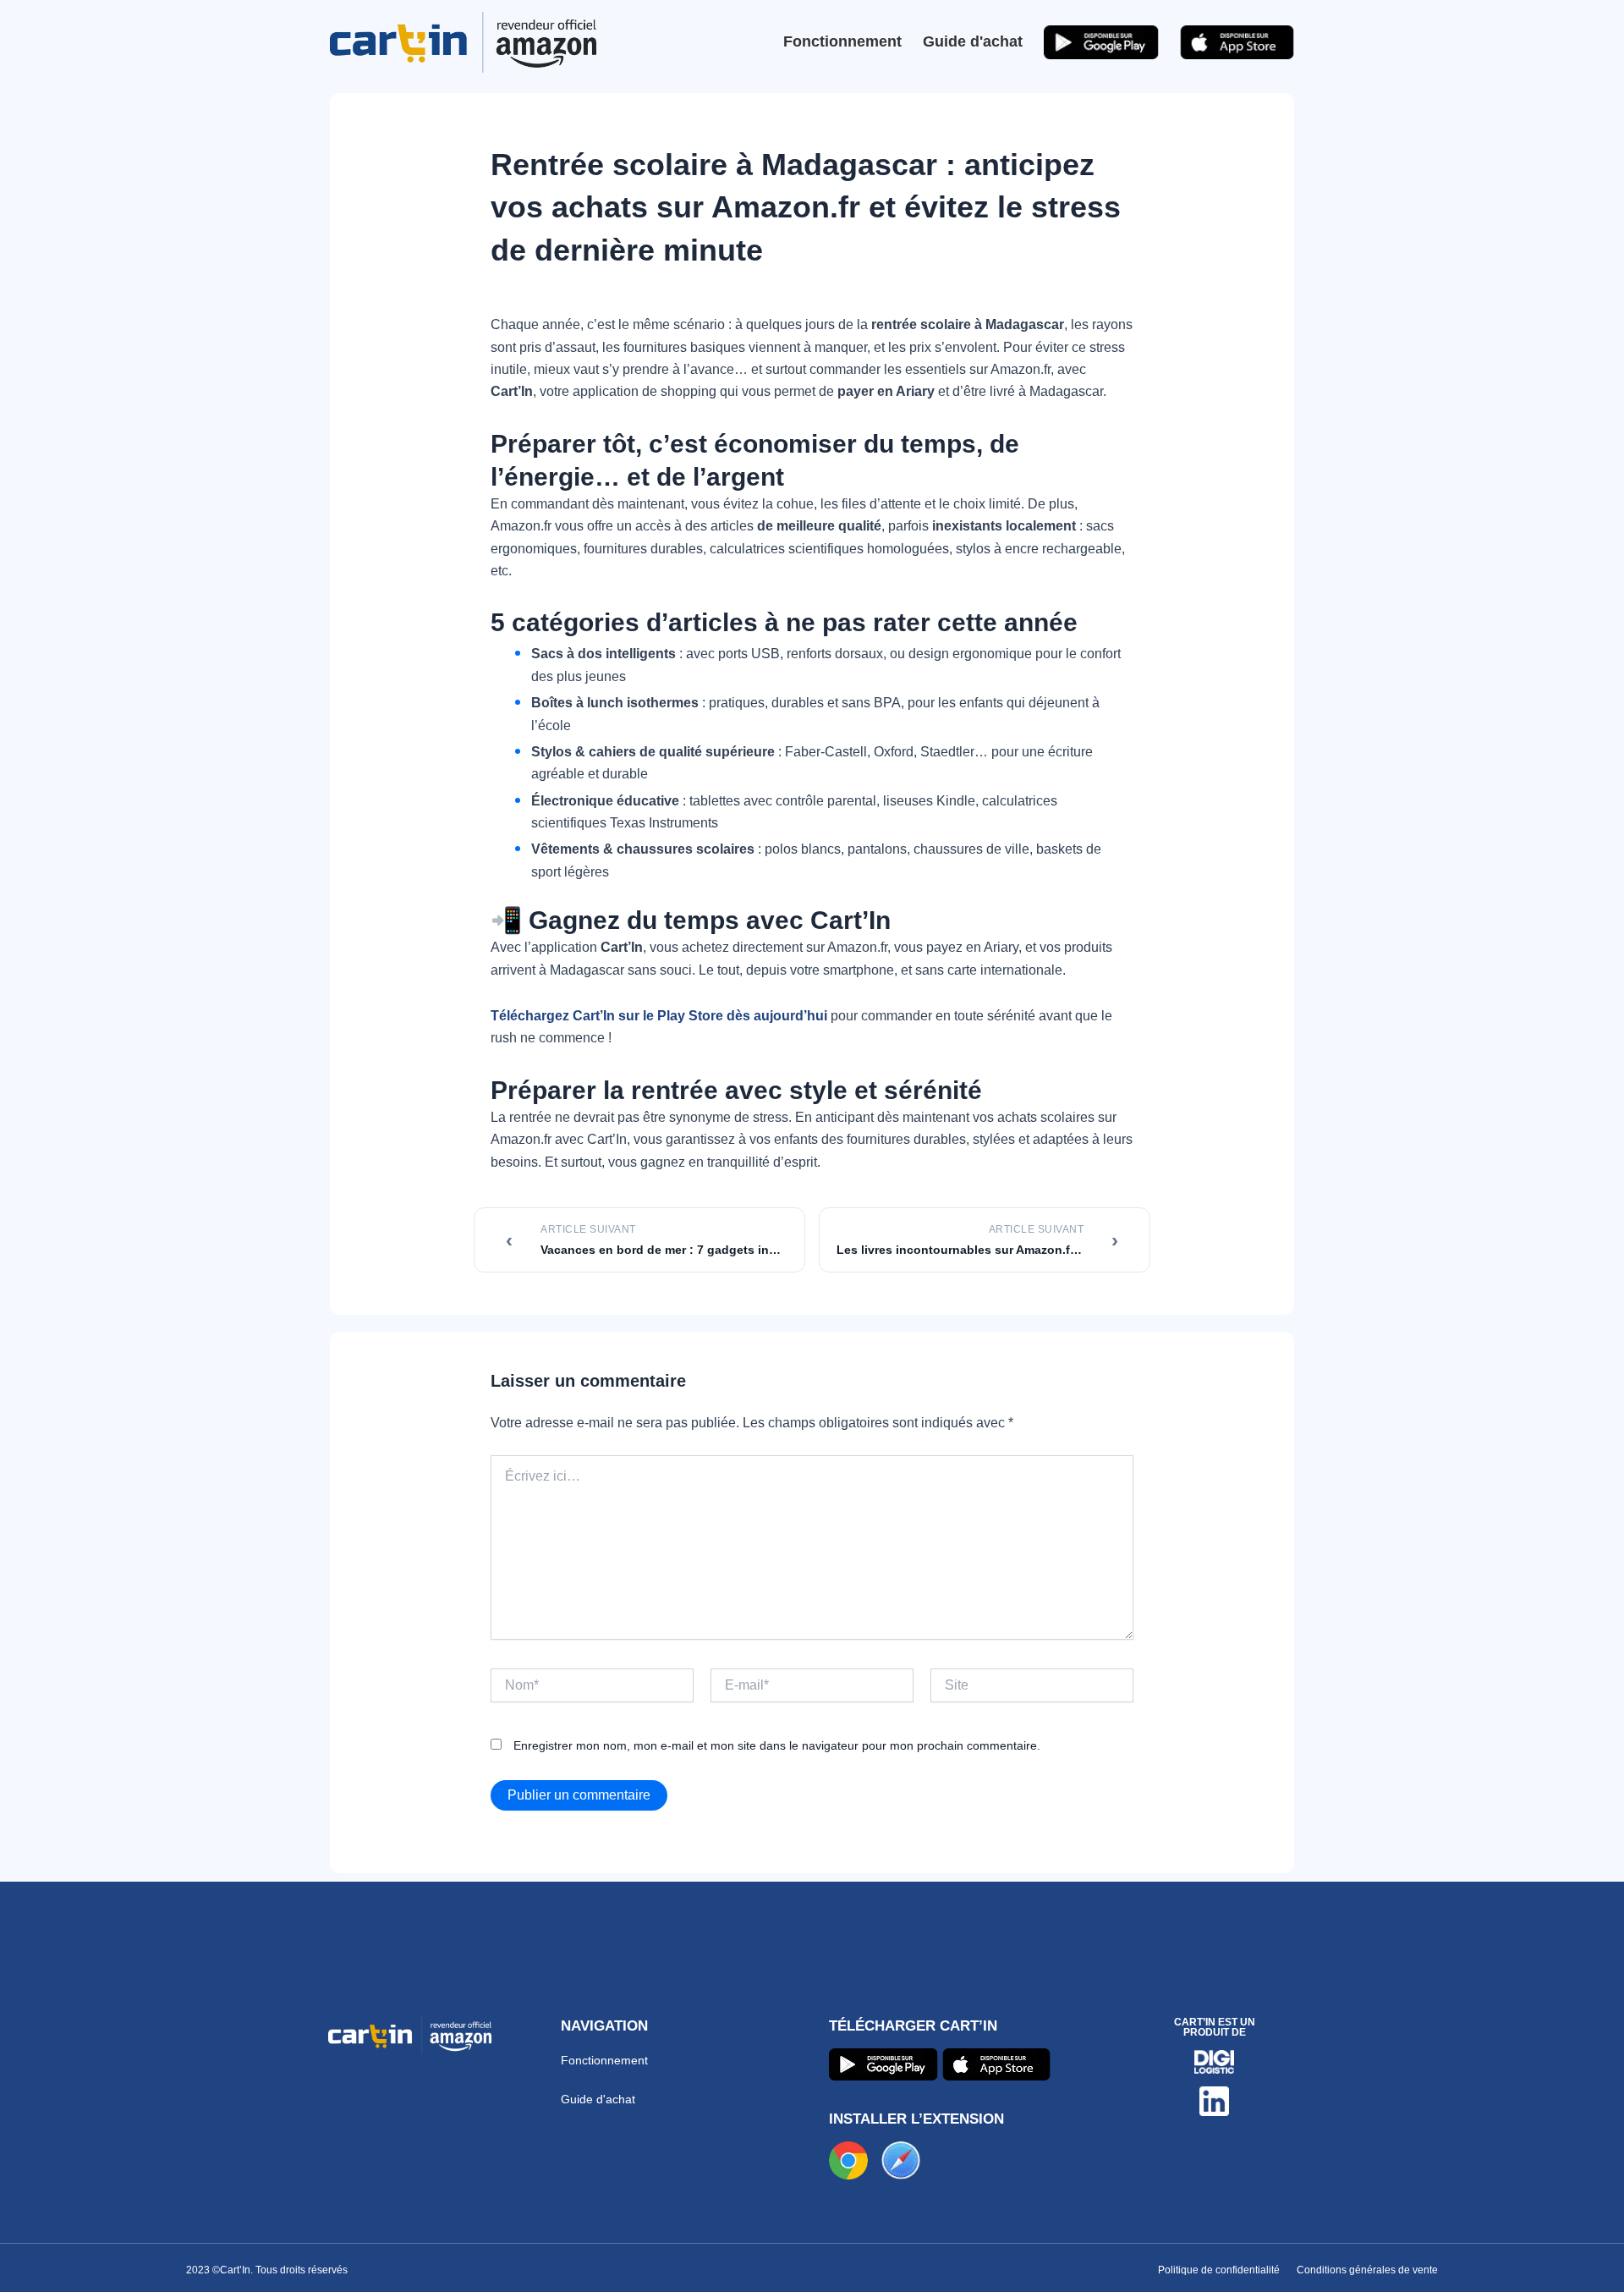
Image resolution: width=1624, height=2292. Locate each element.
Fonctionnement (842, 41)
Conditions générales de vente (1367, 2270)
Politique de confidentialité (1219, 2270)
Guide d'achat (973, 41)
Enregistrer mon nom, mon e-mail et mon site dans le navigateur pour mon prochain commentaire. (777, 1745)
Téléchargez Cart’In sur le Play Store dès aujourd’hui (659, 1016)
